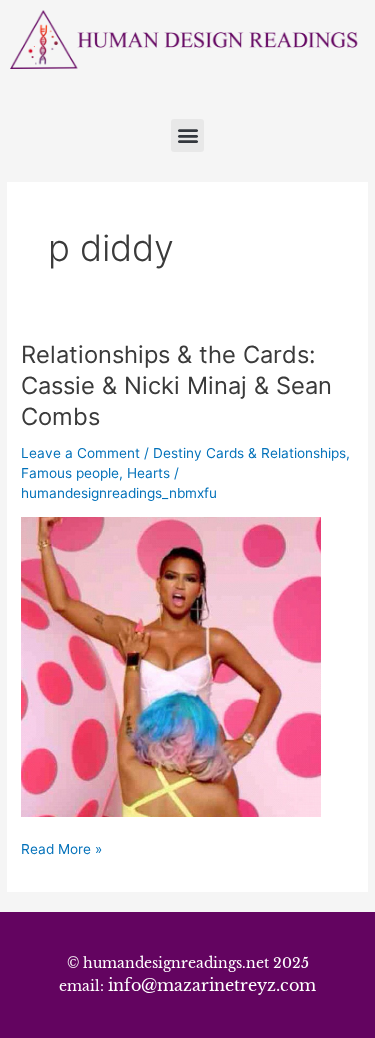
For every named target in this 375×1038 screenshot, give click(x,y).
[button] (187, 135)
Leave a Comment (80, 453)
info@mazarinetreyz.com (212, 985)
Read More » (61, 847)
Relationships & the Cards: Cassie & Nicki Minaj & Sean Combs (176, 385)
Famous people (70, 473)
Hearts (148, 473)
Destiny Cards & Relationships (249, 453)
